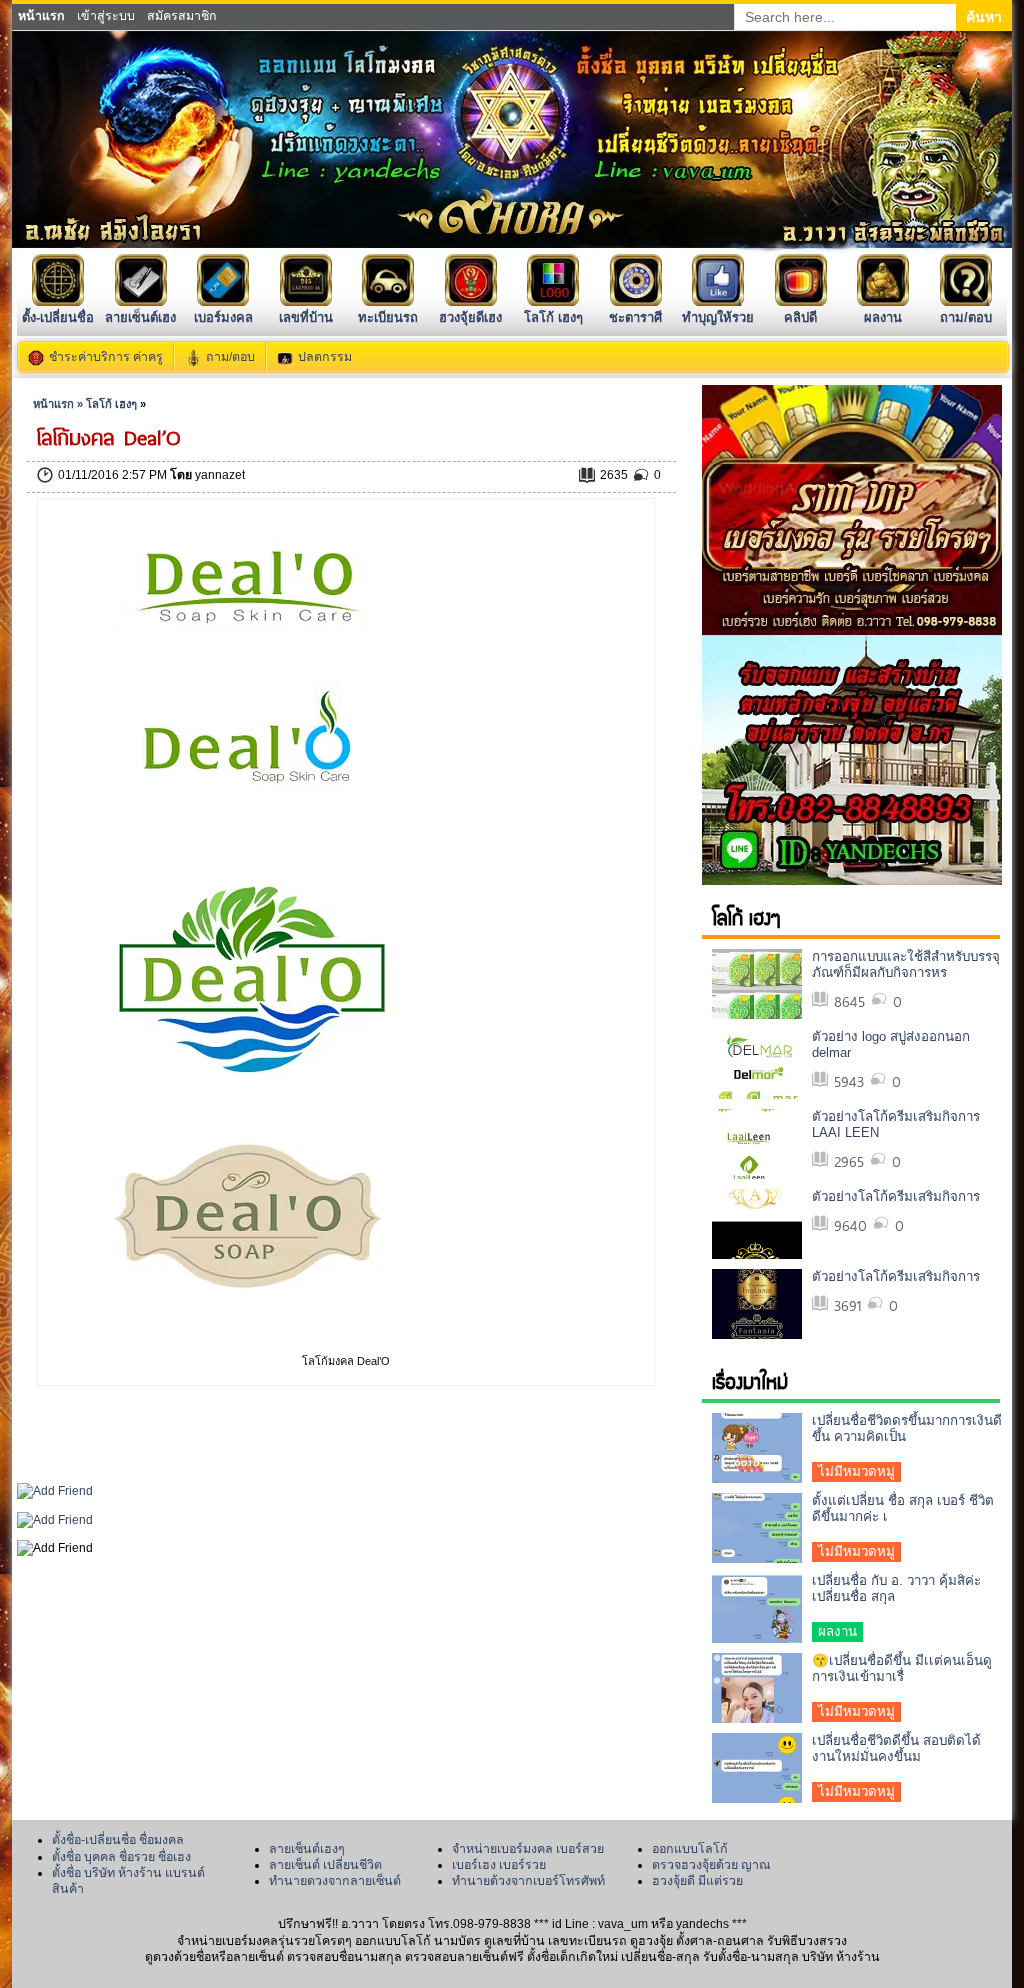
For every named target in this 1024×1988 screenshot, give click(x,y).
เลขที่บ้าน (306, 317)
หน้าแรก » (59, 404)
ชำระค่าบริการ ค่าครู (106, 357)
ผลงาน (883, 317)
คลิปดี (800, 317)
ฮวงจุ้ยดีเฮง (470, 317)
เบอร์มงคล (223, 317)
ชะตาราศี (635, 317)
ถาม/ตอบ (966, 317)
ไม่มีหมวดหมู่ (856, 1471)
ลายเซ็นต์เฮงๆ (307, 1849)
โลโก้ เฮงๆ (553, 317)
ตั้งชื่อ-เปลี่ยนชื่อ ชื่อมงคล (118, 1840)
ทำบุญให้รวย (718, 317)
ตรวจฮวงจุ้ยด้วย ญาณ (711, 1865)
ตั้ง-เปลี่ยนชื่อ (58, 317)
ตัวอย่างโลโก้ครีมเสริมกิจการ (896, 1196)
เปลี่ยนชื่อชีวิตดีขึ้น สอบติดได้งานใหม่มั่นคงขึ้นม (896, 1748)
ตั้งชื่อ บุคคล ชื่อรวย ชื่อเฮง (121, 1857)
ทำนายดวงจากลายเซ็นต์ (335, 1881)
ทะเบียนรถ (388, 317)
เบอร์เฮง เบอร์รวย (499, 1865)
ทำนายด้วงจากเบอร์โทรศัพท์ (528, 1881)
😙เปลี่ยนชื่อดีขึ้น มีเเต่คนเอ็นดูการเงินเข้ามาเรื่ (902, 1668)
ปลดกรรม (325, 357)
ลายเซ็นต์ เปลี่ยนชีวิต (325, 1865)
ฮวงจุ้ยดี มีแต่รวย (697, 1881)
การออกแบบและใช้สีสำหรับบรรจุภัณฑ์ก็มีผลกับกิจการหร (906, 964)
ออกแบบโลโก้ (690, 1849)
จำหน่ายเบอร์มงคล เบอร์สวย (528, 1849)
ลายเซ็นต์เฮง (140, 317)
